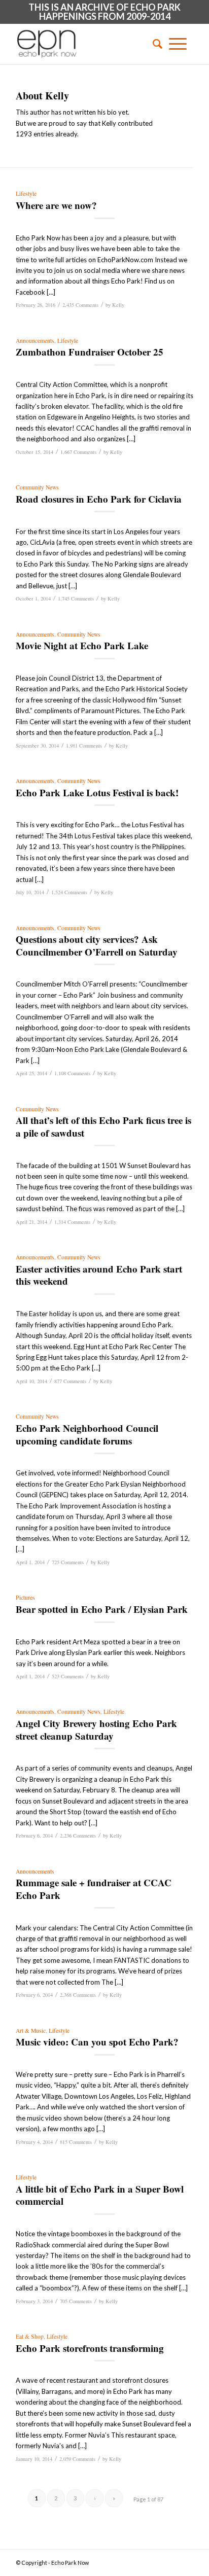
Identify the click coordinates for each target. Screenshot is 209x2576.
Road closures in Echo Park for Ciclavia (99, 499)
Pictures (25, 1597)
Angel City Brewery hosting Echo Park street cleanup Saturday (96, 1730)
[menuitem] (154, 44)
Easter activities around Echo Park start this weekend (99, 1275)
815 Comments (76, 2142)
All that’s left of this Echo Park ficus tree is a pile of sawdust (103, 1126)
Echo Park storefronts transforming (90, 2348)
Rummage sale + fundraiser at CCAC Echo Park (94, 1889)
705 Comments (76, 2301)
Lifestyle (26, 193)
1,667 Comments (78, 452)
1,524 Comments (69, 892)
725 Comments (68, 1562)
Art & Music (31, 2031)
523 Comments (68, 1676)
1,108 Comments (72, 1073)
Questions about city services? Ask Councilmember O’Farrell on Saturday (97, 945)
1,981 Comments (84, 746)
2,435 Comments (80, 305)
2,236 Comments (78, 1836)
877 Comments (70, 1381)
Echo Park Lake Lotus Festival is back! (97, 792)
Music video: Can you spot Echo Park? (97, 2042)
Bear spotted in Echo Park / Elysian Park (102, 1609)
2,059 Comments (77, 2459)
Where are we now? (56, 205)
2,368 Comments (78, 1995)
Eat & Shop (30, 2336)
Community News (37, 487)
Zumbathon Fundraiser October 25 (90, 352)
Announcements (35, 341)
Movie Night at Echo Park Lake (82, 645)
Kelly (118, 305)
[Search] (154, 44)
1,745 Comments (76, 598)
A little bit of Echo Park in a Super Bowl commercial (100, 2195)
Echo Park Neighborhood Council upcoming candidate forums (87, 1434)
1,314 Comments (72, 1222)
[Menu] (178, 44)
